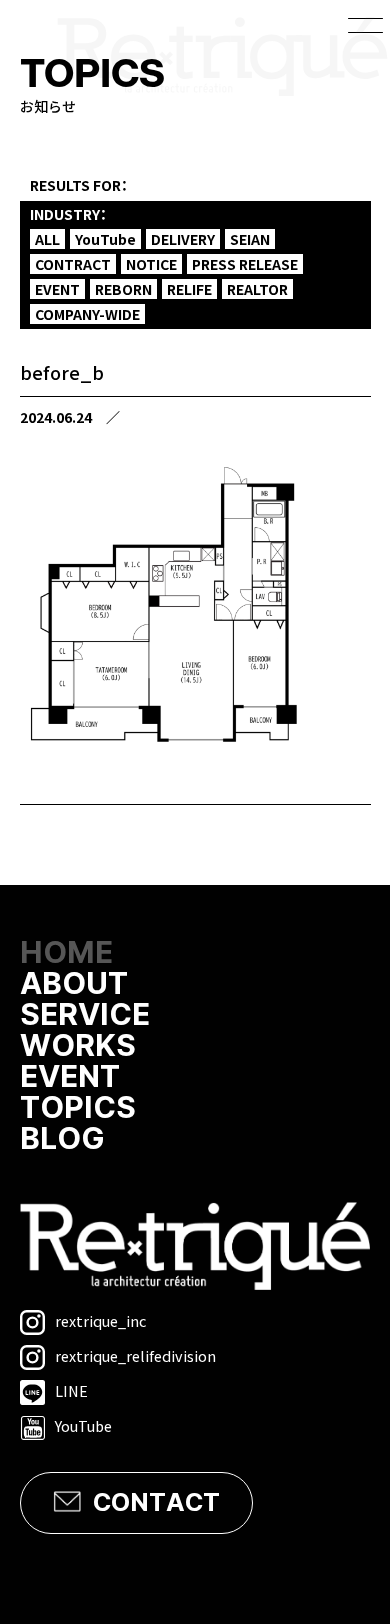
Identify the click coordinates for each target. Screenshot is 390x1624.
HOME (66, 953)
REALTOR (257, 289)
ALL (47, 239)
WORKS (78, 1046)
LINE (71, 1390)
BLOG (62, 1139)
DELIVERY (183, 239)
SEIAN (250, 239)
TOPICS (78, 1108)
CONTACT (156, 1503)
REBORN (123, 289)
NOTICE (151, 264)
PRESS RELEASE (245, 264)
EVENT (57, 289)
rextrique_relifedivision (135, 1355)
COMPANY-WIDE (87, 314)
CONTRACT (73, 264)
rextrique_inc (100, 1320)
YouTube (105, 239)
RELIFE (189, 289)
